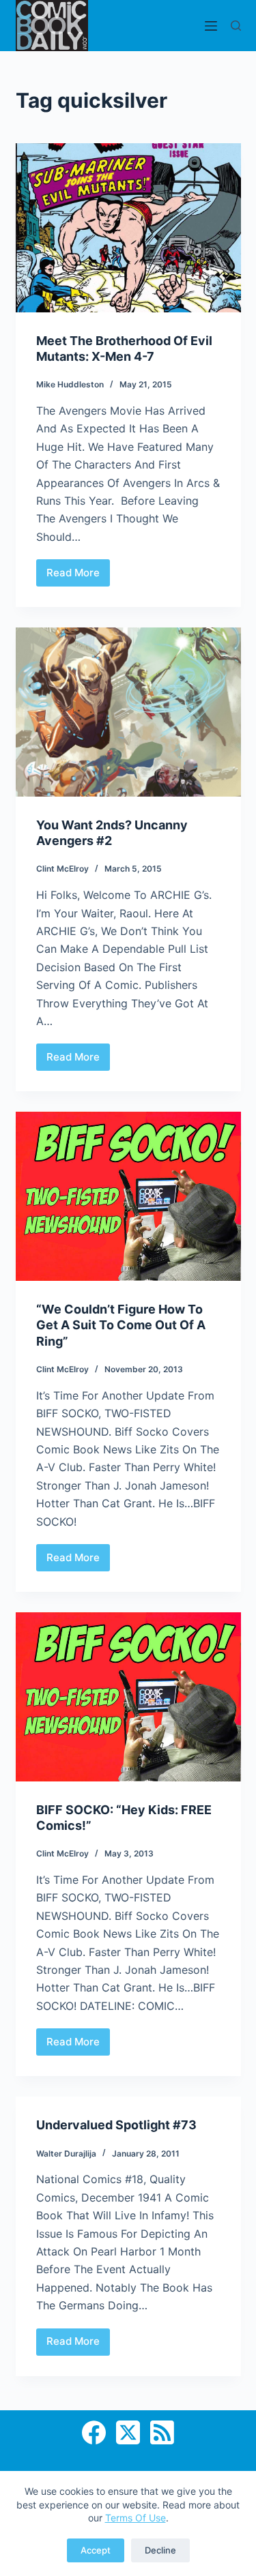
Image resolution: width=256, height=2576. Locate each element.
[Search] (236, 26)
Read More (78, 576)
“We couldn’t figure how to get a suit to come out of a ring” (121, 1325)
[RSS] (162, 2432)
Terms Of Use (136, 2518)
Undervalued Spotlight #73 (116, 2125)
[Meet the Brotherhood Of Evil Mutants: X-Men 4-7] (128, 228)
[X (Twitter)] (128, 2432)
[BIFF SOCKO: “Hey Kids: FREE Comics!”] (128, 1697)
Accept (96, 2550)
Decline (160, 2550)
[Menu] (211, 26)
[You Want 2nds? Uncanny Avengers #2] (128, 712)
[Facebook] (94, 2432)
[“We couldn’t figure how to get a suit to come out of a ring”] (128, 1196)
